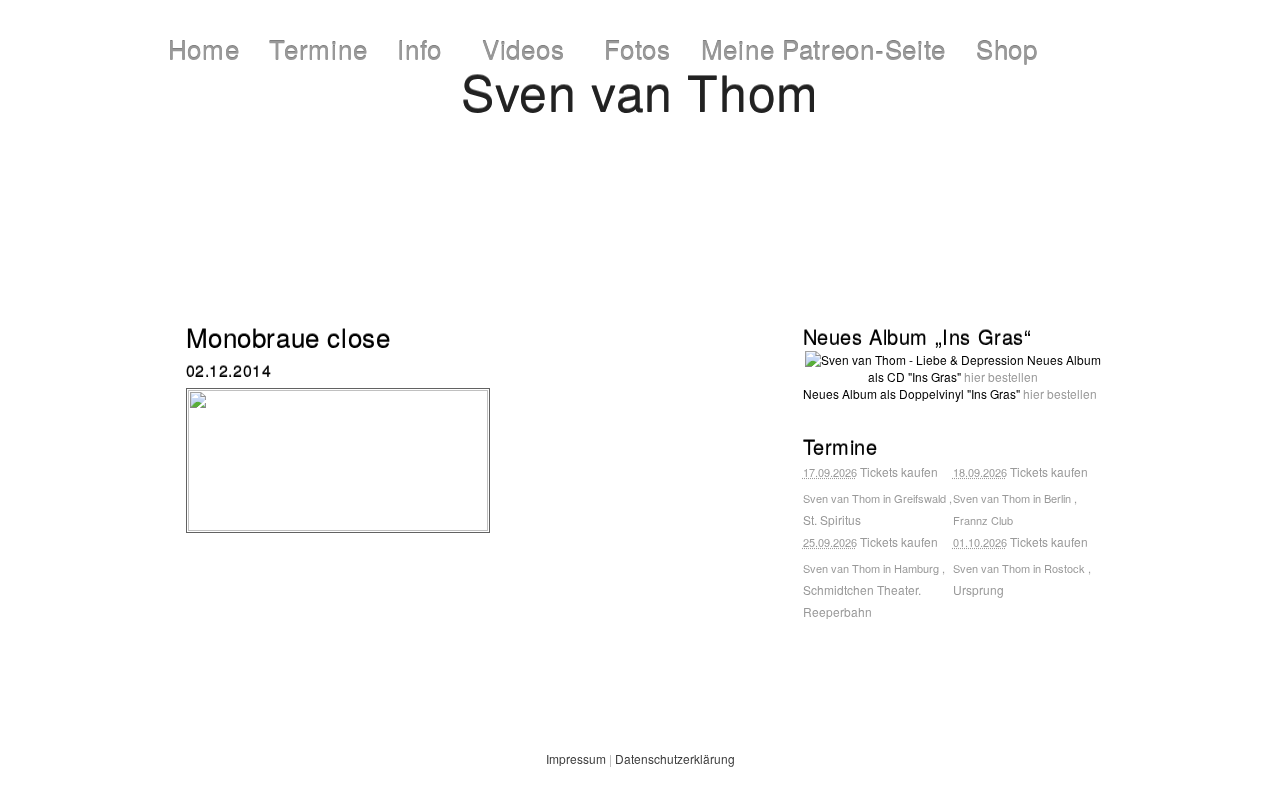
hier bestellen (1001, 376)
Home (204, 48)
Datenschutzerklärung (675, 758)
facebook (569, 259)
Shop (1007, 48)
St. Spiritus (832, 519)
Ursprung (978, 589)
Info (419, 48)
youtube (727, 259)
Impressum (576, 758)
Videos (523, 48)
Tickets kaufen (899, 471)
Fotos (637, 48)
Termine (318, 48)
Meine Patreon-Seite (823, 48)
